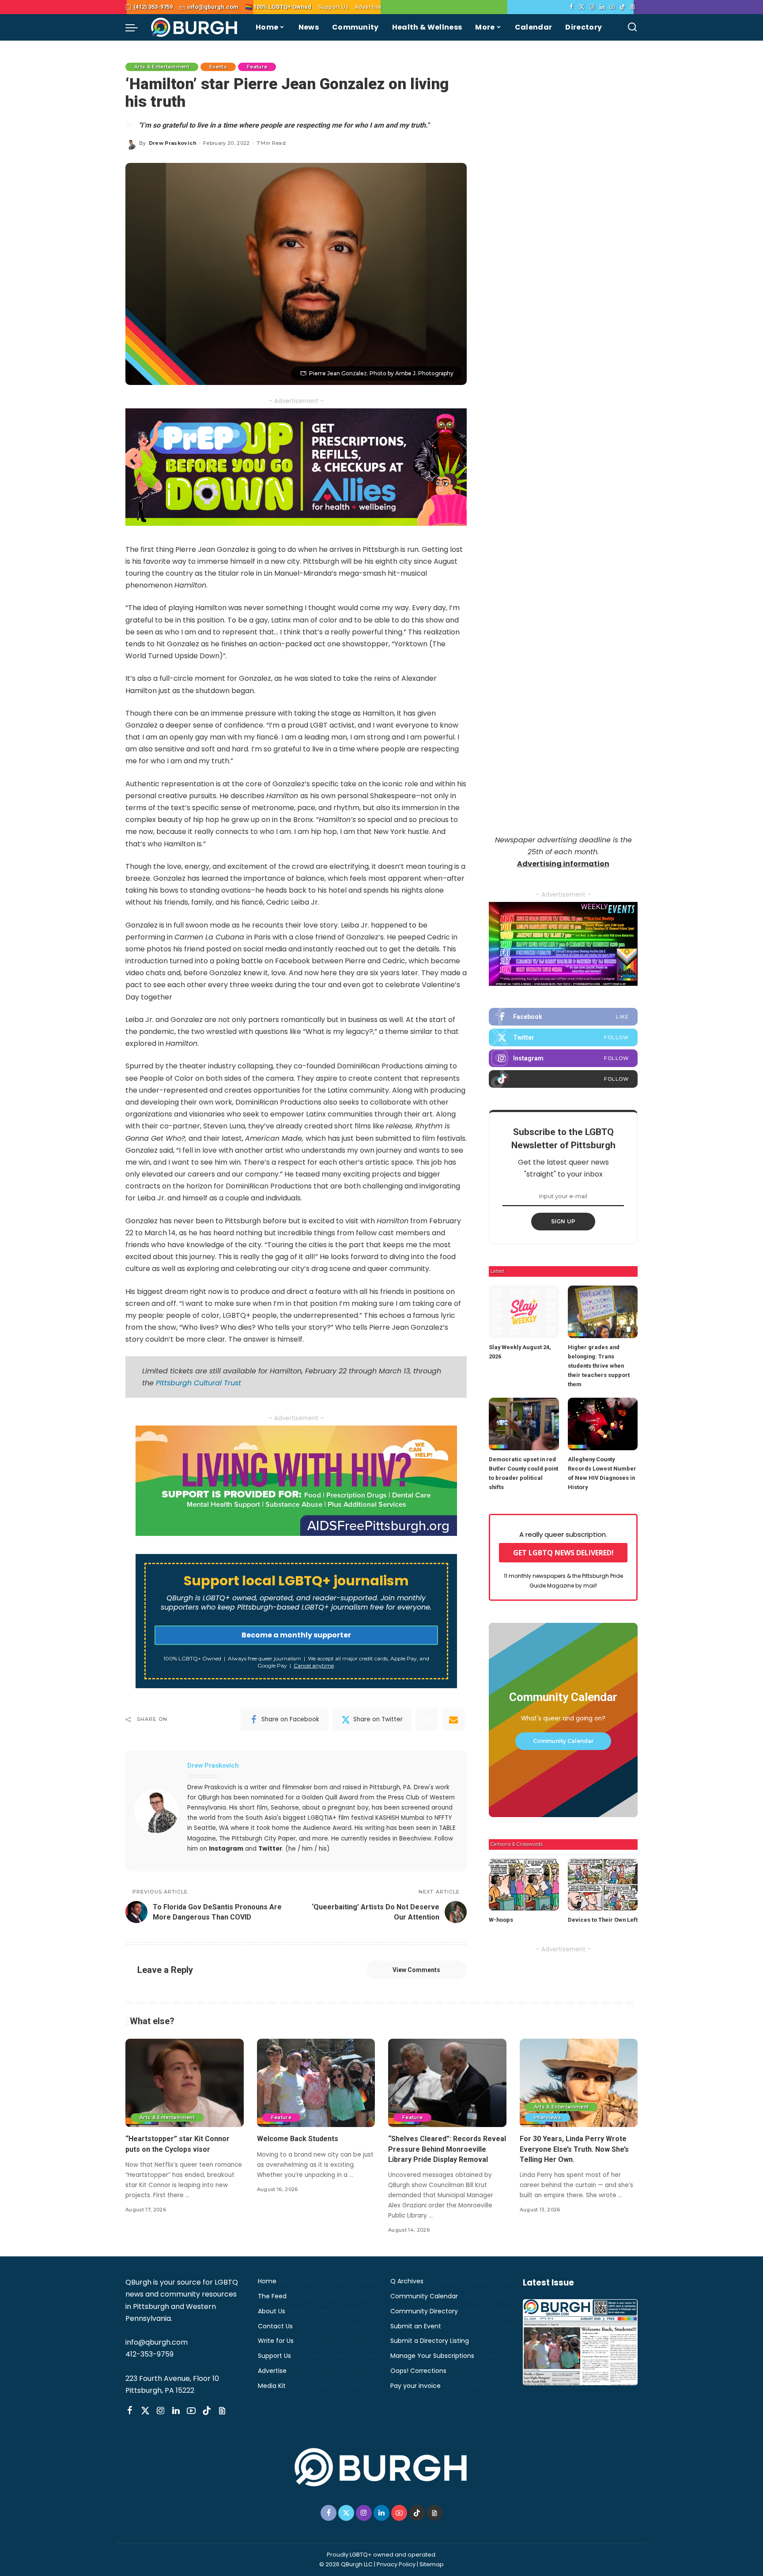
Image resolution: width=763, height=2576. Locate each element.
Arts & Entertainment (162, 67)
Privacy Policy (396, 2564)
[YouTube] (612, 7)
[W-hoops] (524, 1885)
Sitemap (432, 2564)
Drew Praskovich (173, 143)
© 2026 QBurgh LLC (346, 2564)
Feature (257, 67)
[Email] (453, 1720)
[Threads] (633, 7)
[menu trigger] (136, 27)
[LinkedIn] (602, 7)
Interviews (548, 2117)
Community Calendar (563, 1741)
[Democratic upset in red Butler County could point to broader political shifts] (524, 1424)
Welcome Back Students (298, 2139)
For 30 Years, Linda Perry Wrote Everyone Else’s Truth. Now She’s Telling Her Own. (574, 2149)
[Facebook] (572, 7)
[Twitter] (582, 7)
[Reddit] (427, 1720)
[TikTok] (622, 7)
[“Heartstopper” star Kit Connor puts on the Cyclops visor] (185, 2083)
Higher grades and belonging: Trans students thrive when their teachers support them (599, 1366)
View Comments (416, 1970)
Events (218, 67)
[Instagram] (592, 7)
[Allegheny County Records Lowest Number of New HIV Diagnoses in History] (603, 1424)
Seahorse (285, 1808)
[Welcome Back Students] (316, 2083)
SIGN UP (563, 1221)
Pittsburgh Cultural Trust (198, 1383)
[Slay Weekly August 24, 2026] (524, 1312)
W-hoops (501, 1920)
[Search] (632, 27)
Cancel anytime (314, 1665)
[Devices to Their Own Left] (603, 1885)
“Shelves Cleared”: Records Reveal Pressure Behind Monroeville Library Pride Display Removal (447, 2149)
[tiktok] (563, 1079)
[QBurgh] (195, 27)
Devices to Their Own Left (603, 1920)
